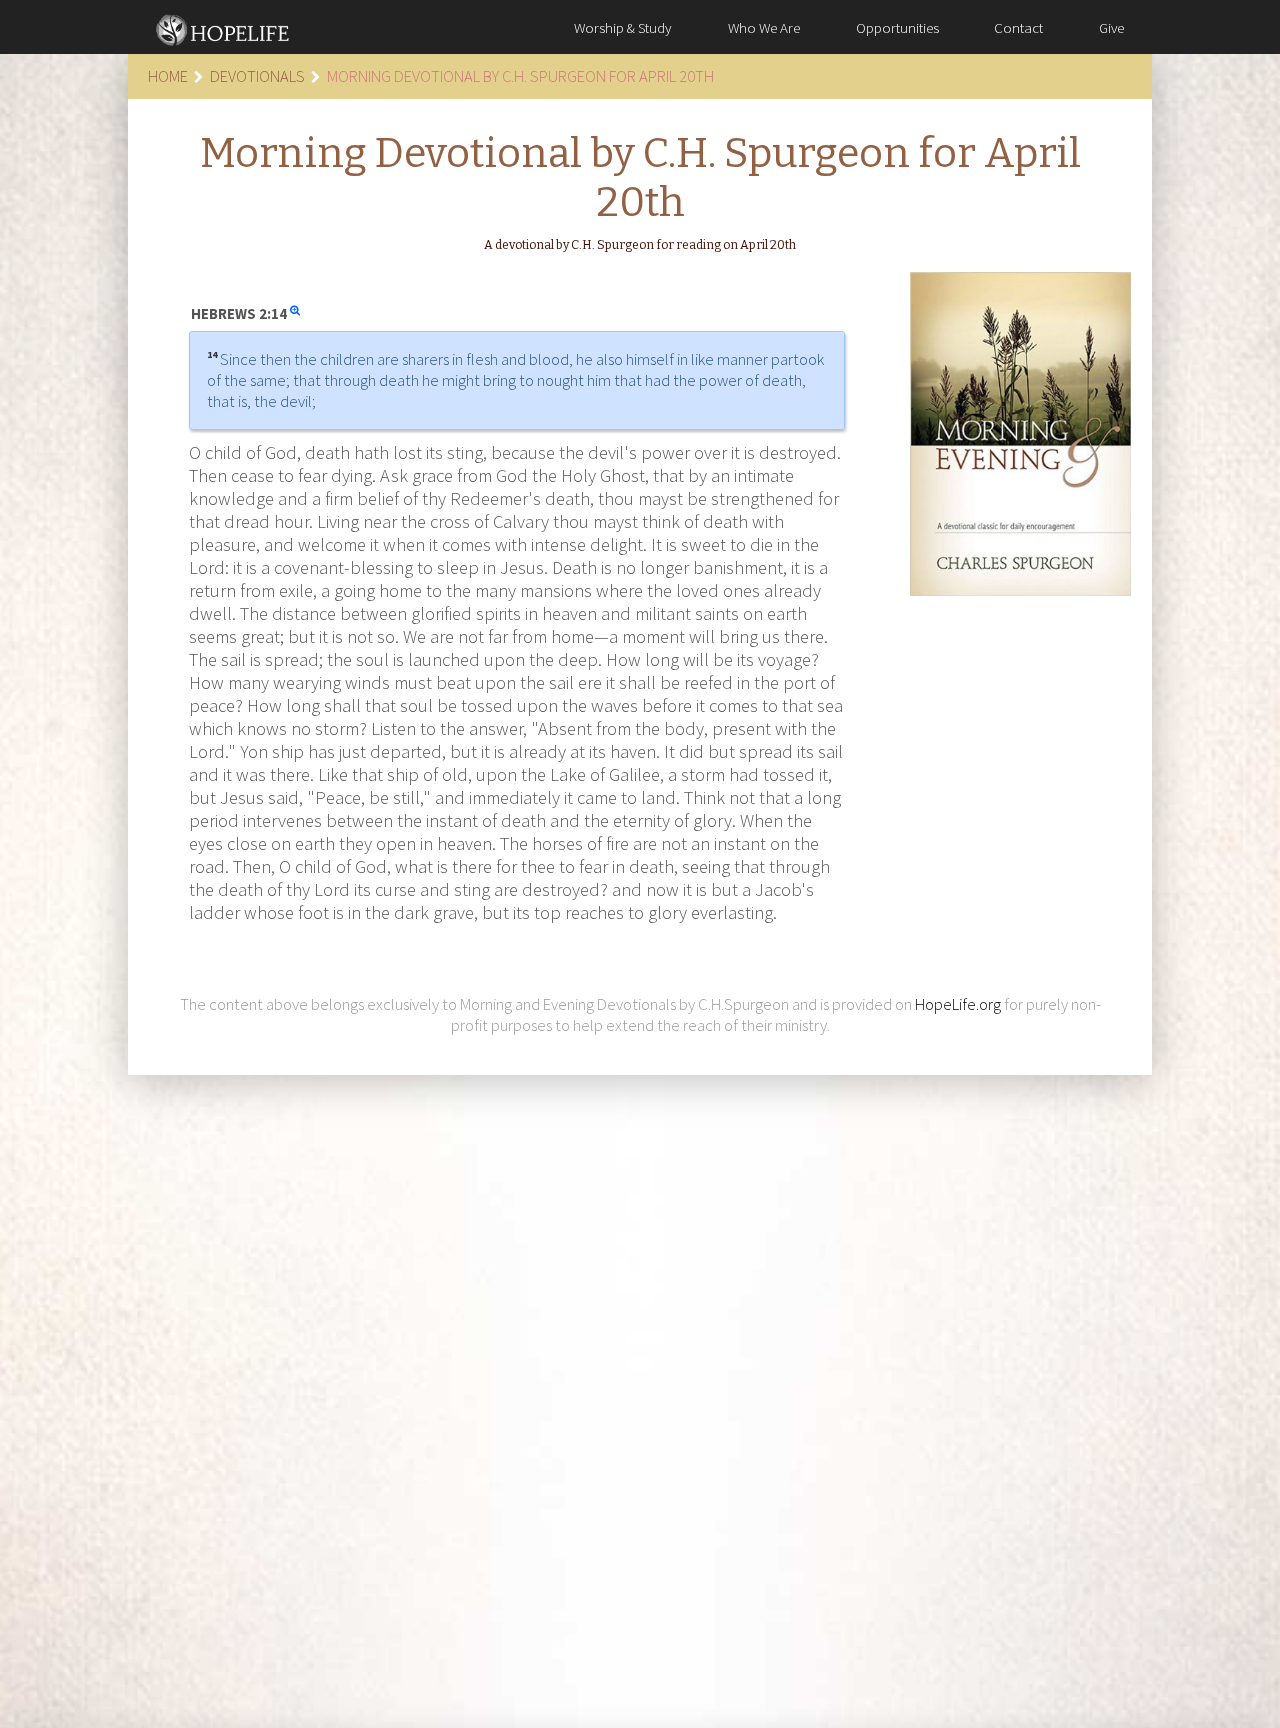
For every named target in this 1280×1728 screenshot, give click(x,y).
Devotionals (257, 76)
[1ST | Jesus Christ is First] (223, 27)
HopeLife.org (958, 1004)
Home (168, 76)
